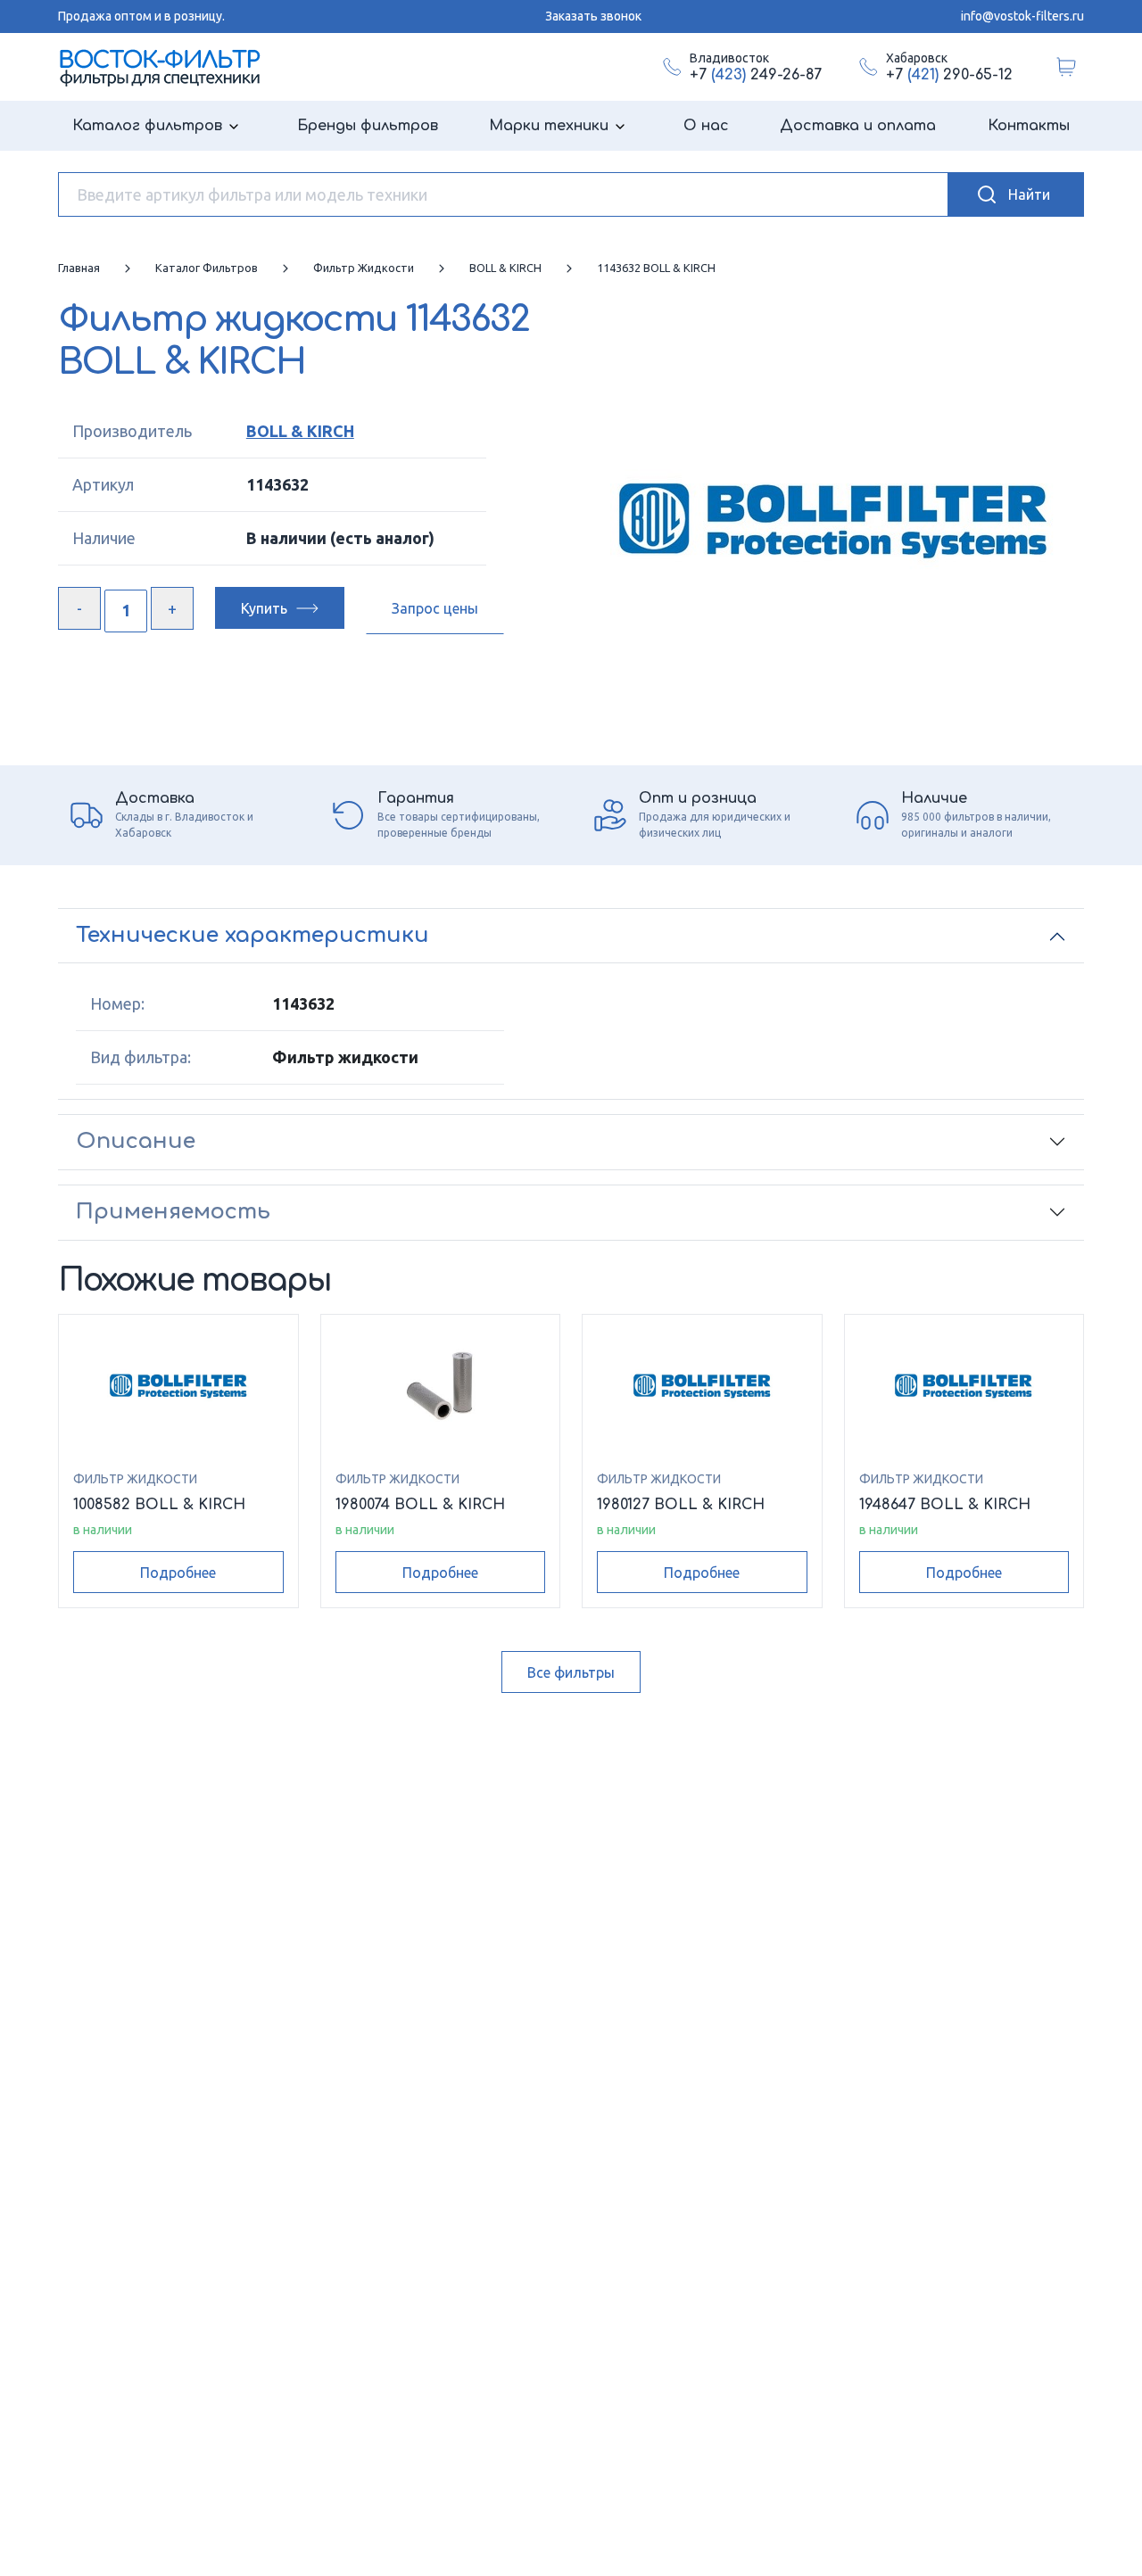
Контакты (1029, 126)
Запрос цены (435, 608)
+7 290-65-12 (949, 75)
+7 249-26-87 (756, 75)
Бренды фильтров (368, 126)
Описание (136, 1141)
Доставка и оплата (858, 126)
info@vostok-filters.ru (1022, 16)
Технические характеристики (252, 935)
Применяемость (173, 1212)
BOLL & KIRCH (300, 431)
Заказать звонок (593, 16)
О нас (706, 126)
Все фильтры (571, 1672)
